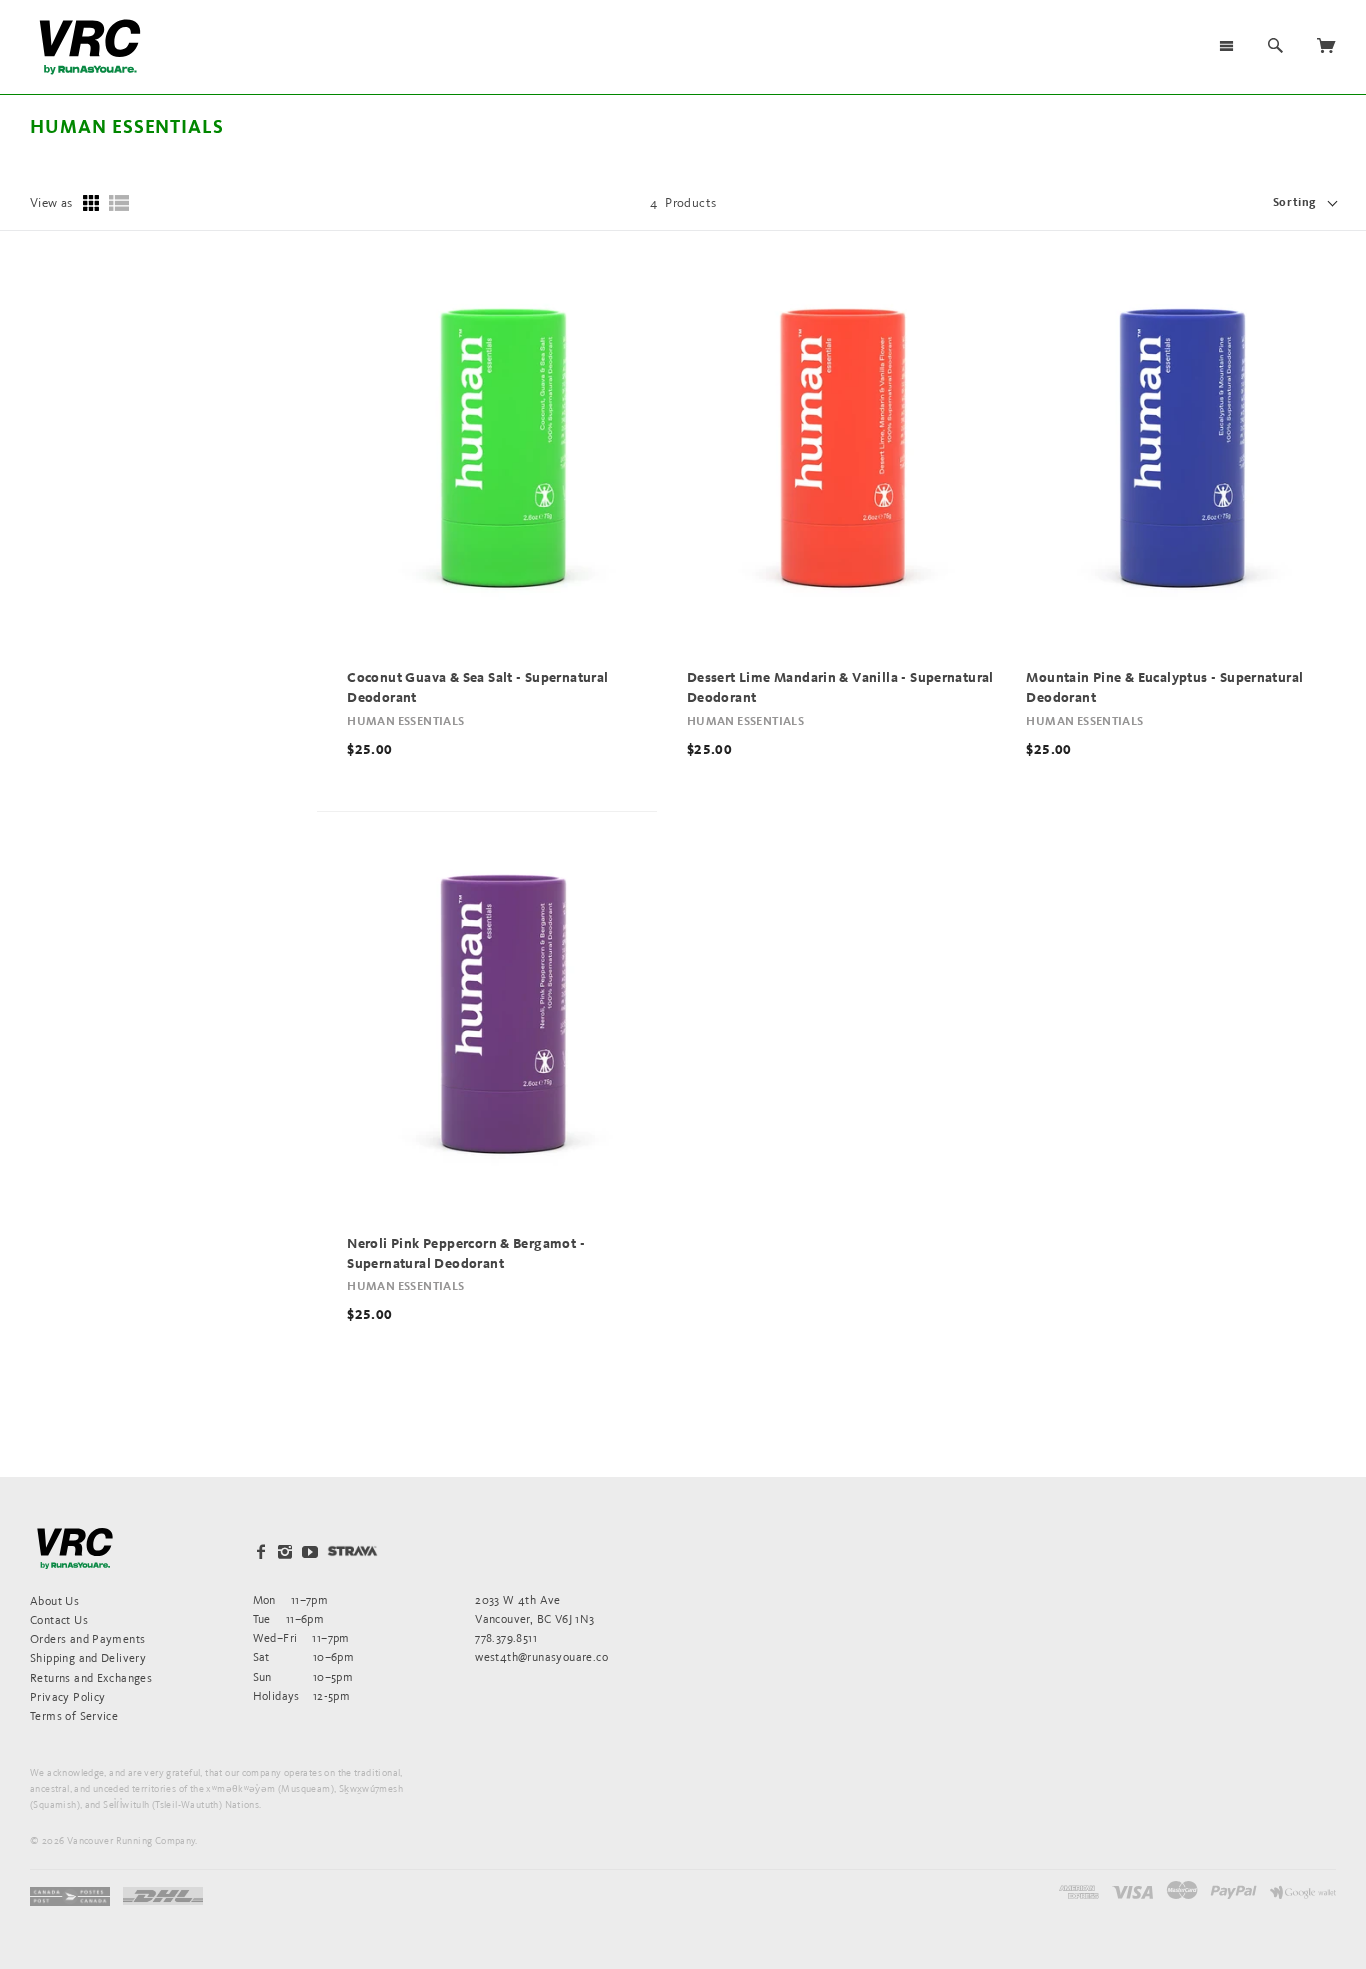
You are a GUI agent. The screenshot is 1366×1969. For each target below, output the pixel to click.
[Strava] (352, 1551)
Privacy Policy (67, 1696)
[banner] (90, 47)
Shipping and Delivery (88, 1657)
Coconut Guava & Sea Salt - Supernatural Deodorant (477, 688)
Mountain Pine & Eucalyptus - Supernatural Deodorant (1164, 688)
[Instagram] (285, 1552)
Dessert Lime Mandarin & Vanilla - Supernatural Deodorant (840, 688)
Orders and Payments (87, 1638)
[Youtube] (310, 1552)
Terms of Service (74, 1715)
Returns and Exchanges (91, 1677)
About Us (54, 1600)
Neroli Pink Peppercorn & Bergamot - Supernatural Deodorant (466, 1254)
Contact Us (59, 1619)
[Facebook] (261, 1552)
